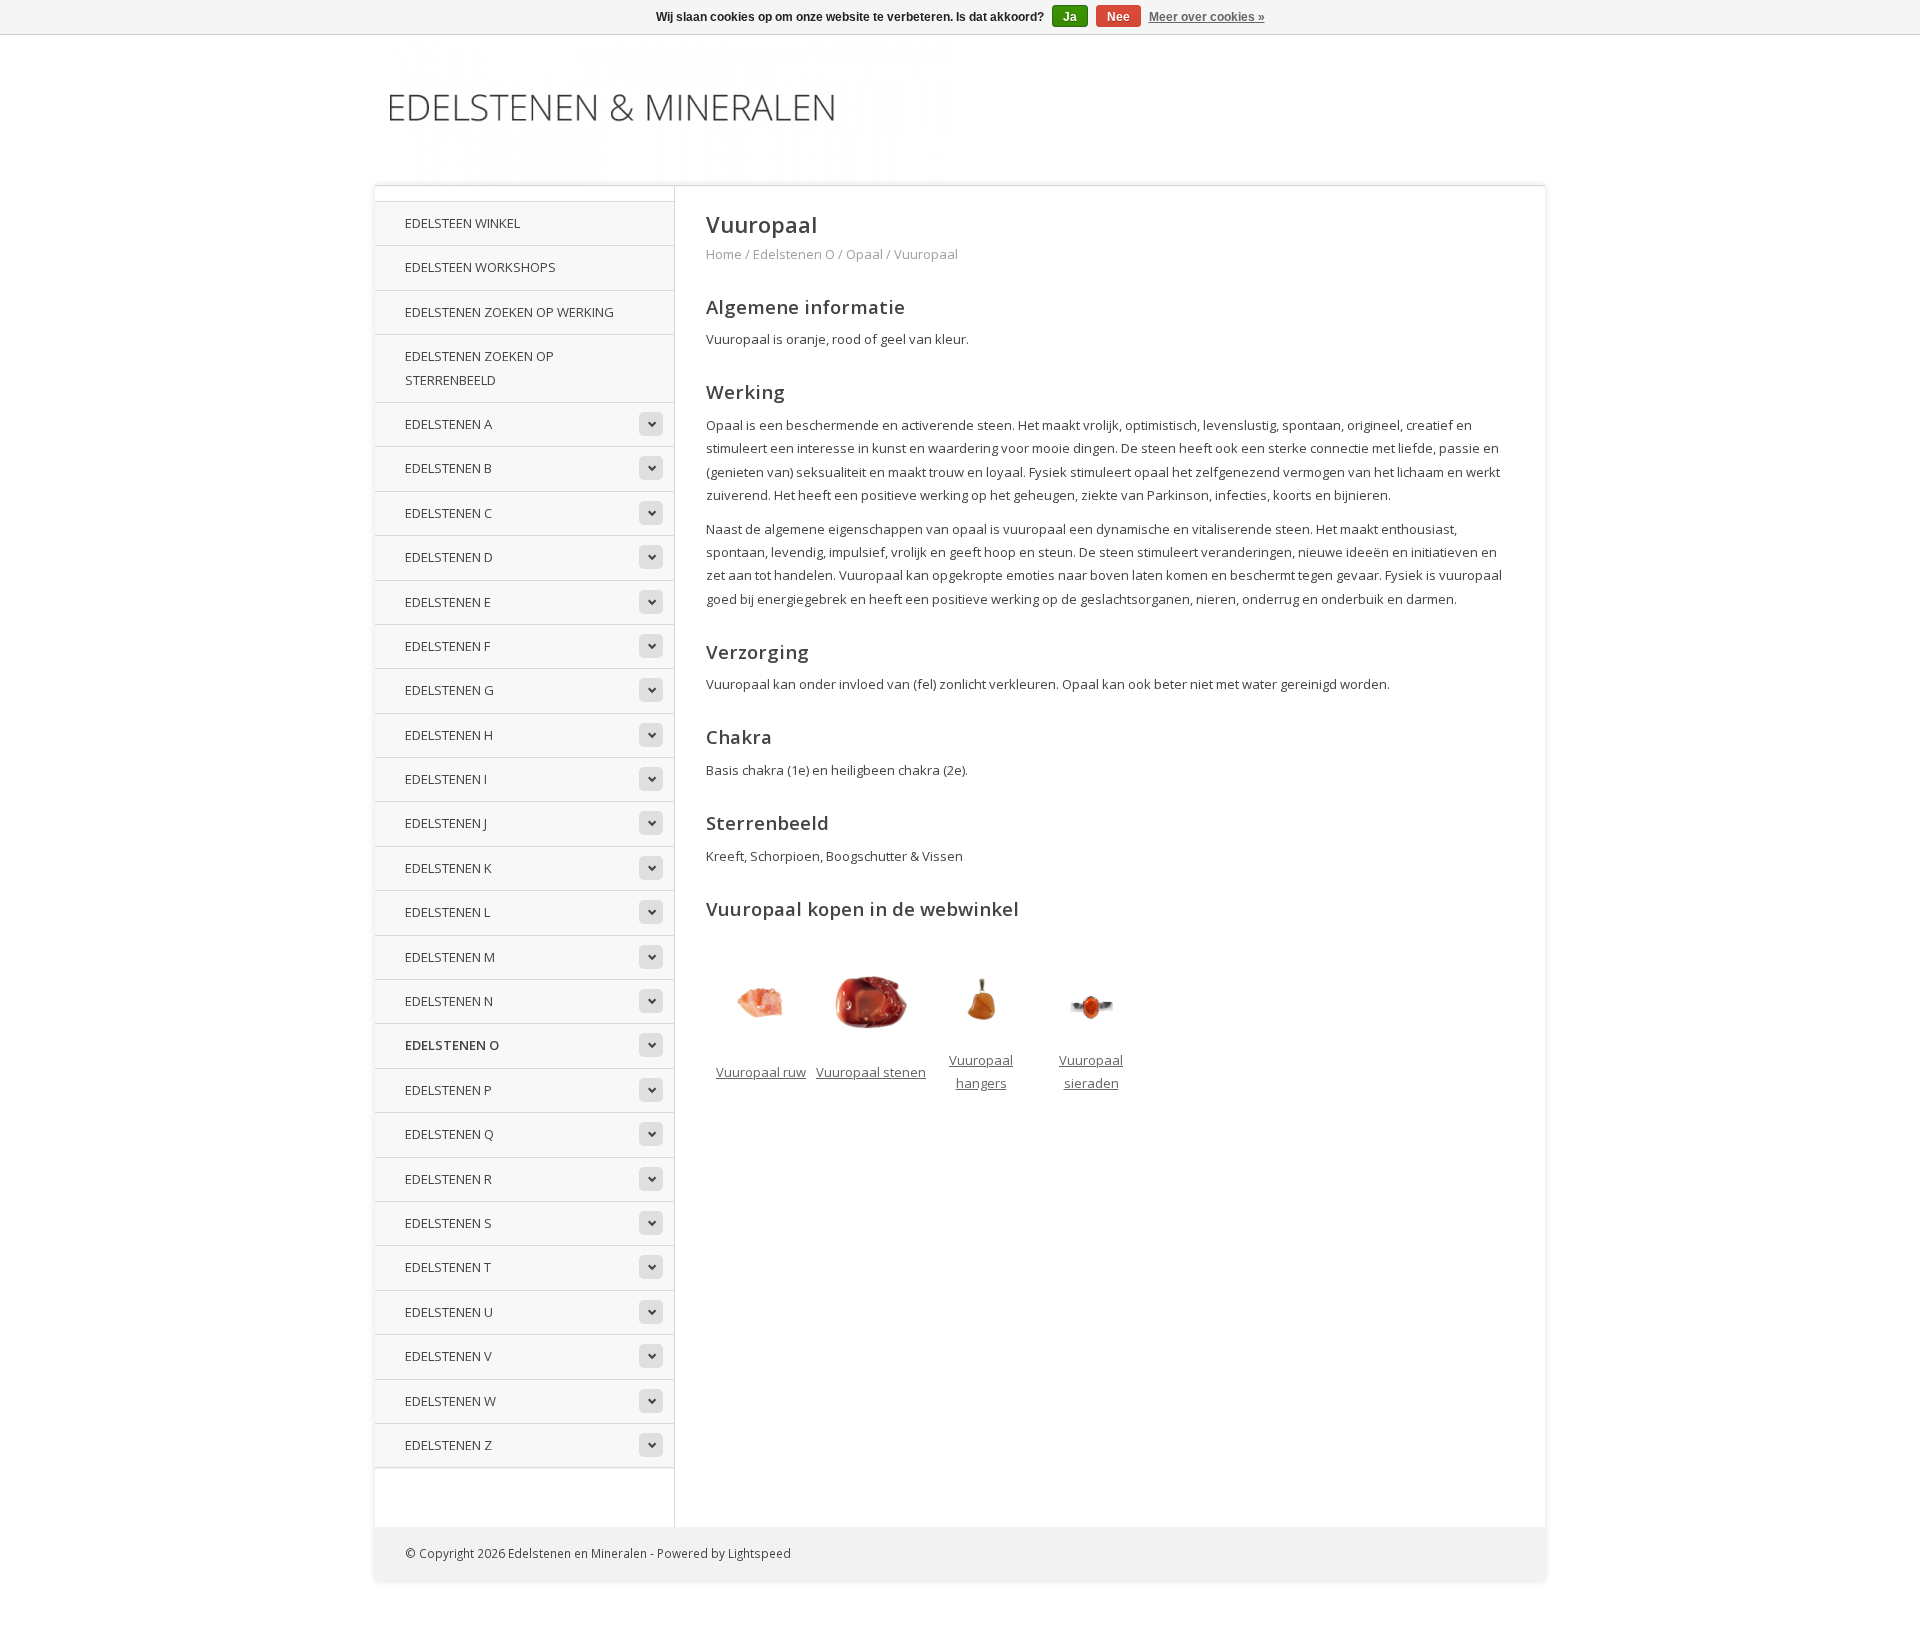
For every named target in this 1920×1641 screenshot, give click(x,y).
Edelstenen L (447, 912)
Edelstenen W (450, 1401)
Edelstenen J (446, 823)
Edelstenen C (448, 513)
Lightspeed (759, 1553)
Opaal (864, 254)
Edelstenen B (448, 468)
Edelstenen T (448, 1267)
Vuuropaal (926, 254)
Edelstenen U (449, 1312)
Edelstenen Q (449, 1134)
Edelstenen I (446, 779)
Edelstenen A (448, 424)
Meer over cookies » (1207, 17)
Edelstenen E (448, 602)
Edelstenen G (449, 690)
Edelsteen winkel (462, 223)
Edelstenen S (448, 1223)
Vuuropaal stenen (871, 1072)
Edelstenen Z (448, 1445)
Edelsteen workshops (480, 267)
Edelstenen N (449, 1001)
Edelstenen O (452, 1045)
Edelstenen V (448, 1356)
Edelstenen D (449, 557)
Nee (1118, 17)
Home (724, 254)
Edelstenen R (448, 1179)
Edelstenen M (450, 957)
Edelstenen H (449, 735)
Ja (1070, 17)
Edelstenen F (447, 646)
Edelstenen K (448, 868)
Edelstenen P (448, 1090)
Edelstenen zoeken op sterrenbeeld (479, 367)
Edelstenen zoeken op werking (509, 312)
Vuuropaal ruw (761, 1072)
